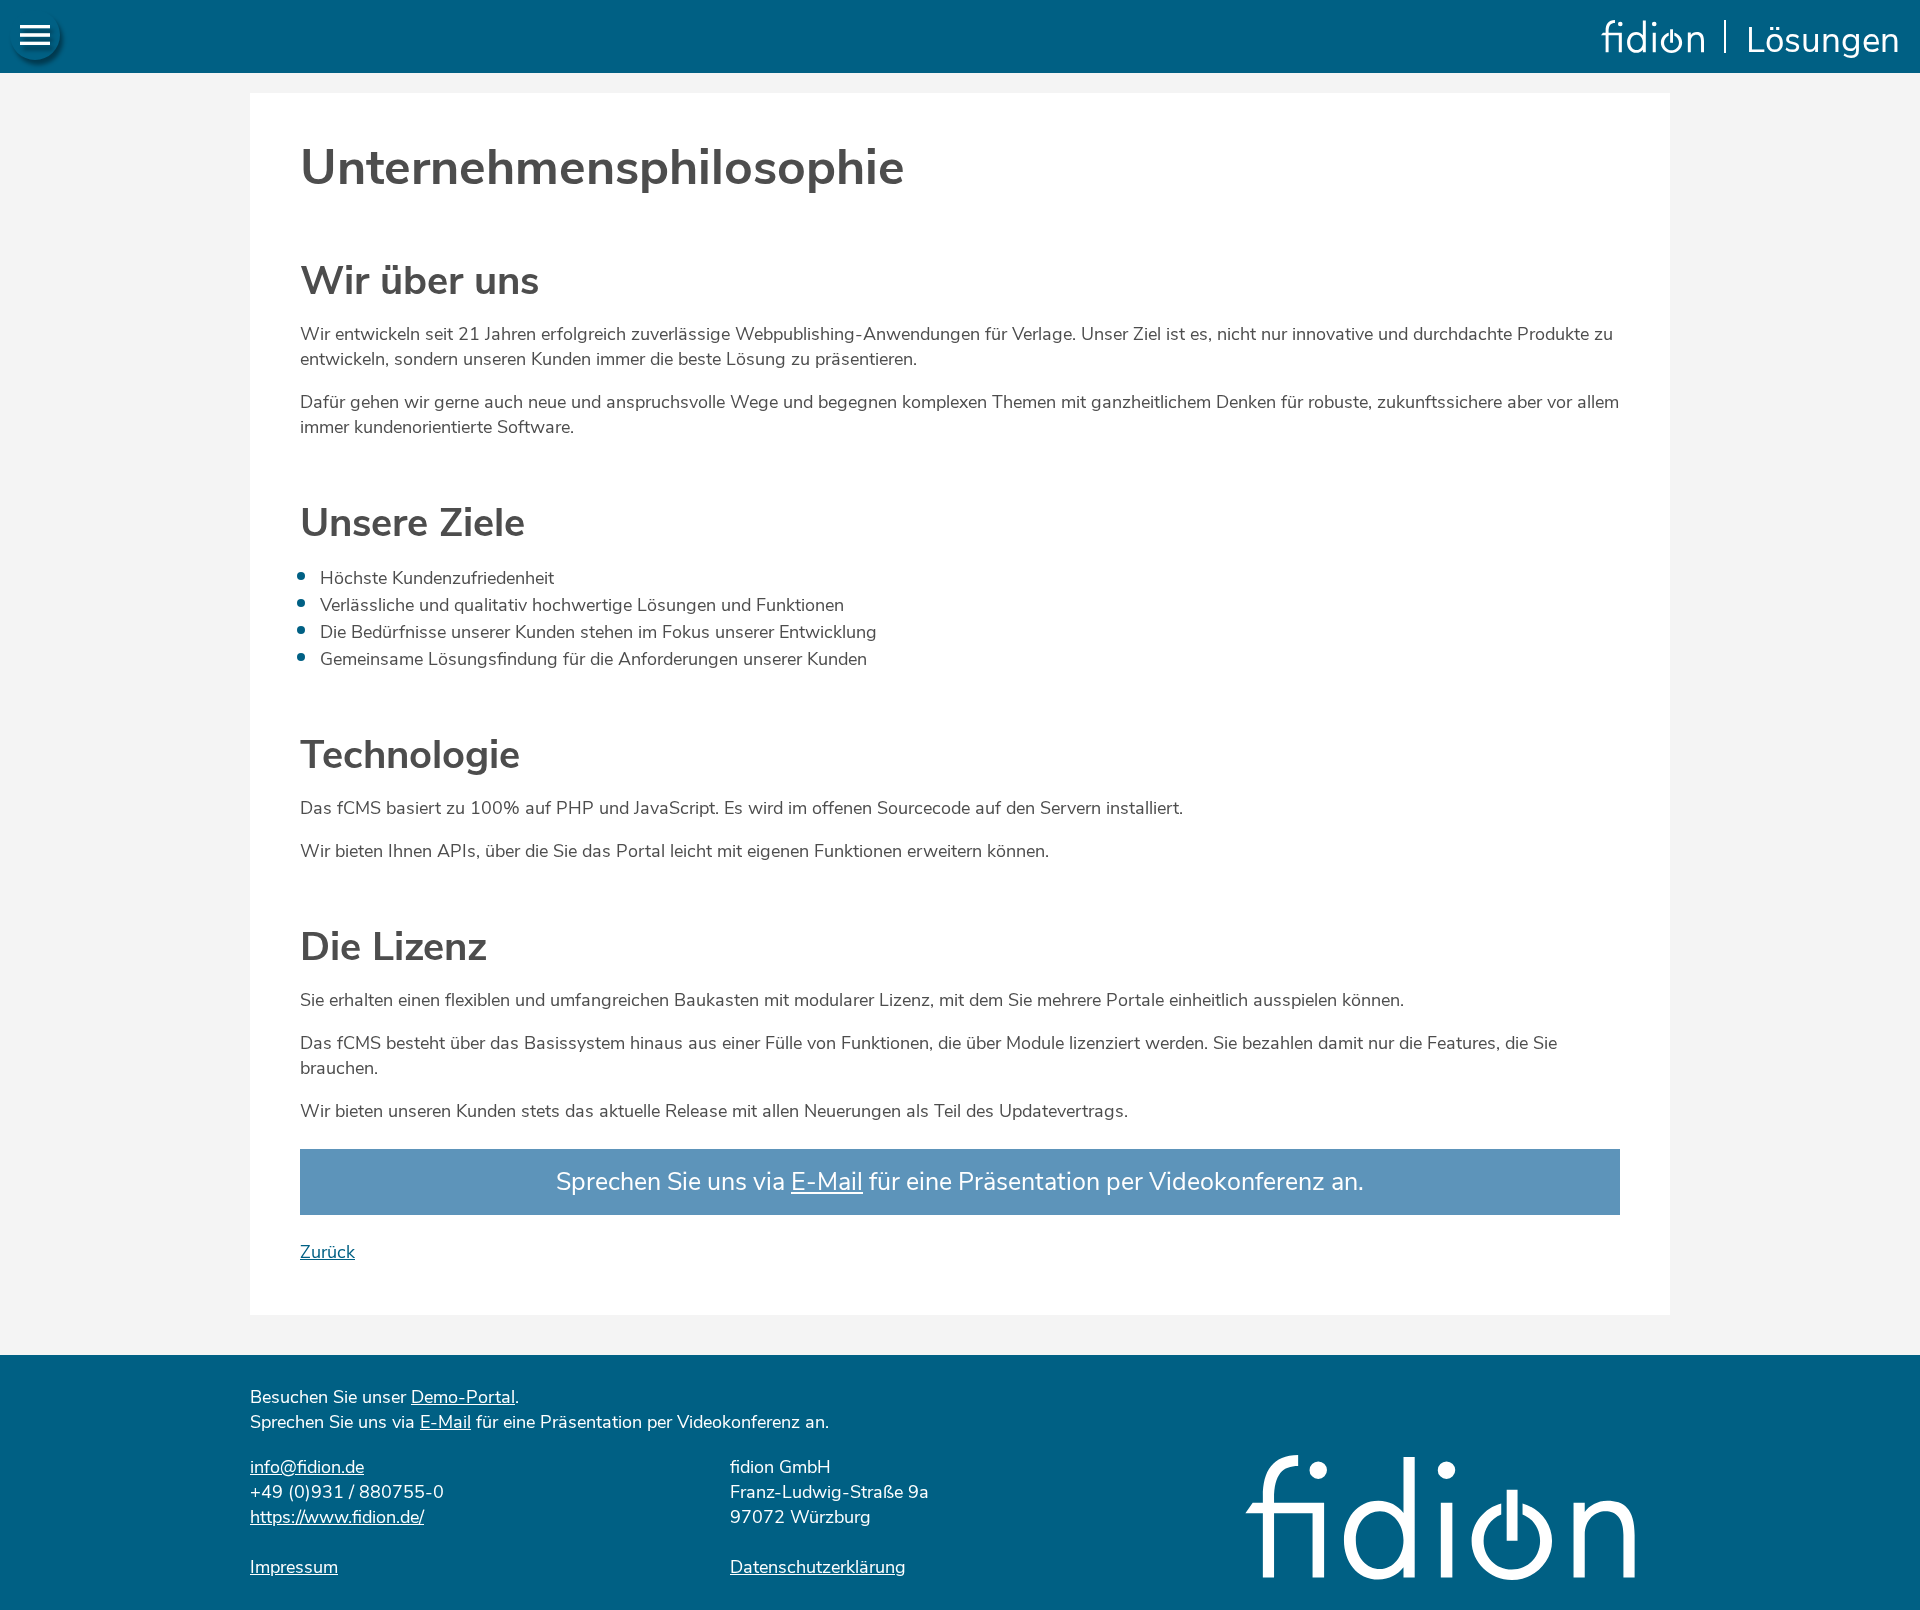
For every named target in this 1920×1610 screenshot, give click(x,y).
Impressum (294, 1567)
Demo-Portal (463, 1397)
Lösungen (1823, 40)
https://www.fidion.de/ (337, 1517)
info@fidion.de (307, 1467)
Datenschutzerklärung (818, 1567)
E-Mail (827, 1182)
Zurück (327, 1252)
